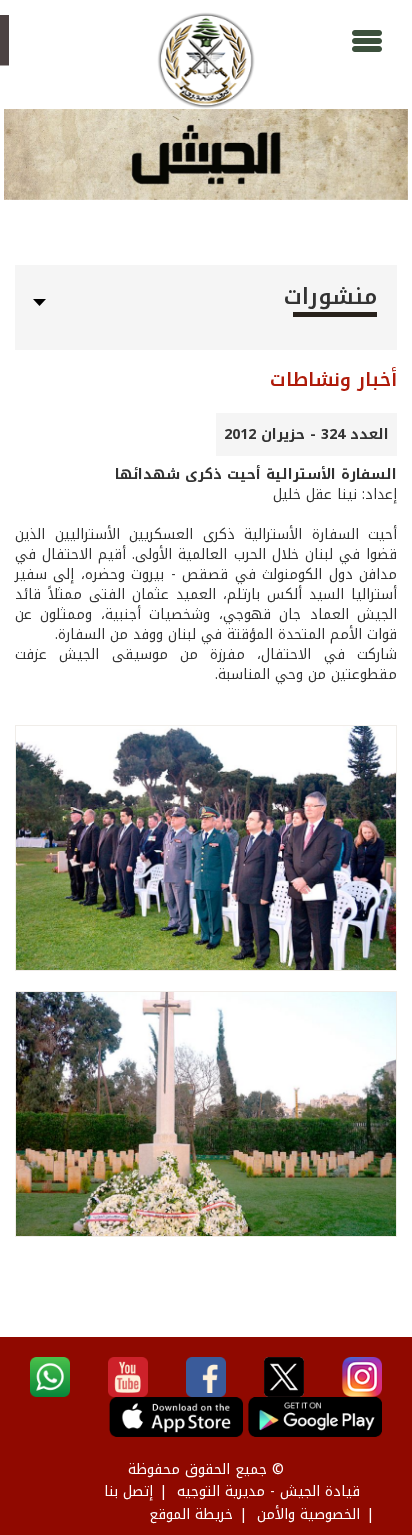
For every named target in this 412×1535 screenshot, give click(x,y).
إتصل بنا (128, 1491)
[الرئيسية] (205, 60)
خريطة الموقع (191, 1514)
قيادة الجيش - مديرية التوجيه (268, 1491)
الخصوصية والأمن (308, 1514)
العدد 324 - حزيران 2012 (306, 434)
